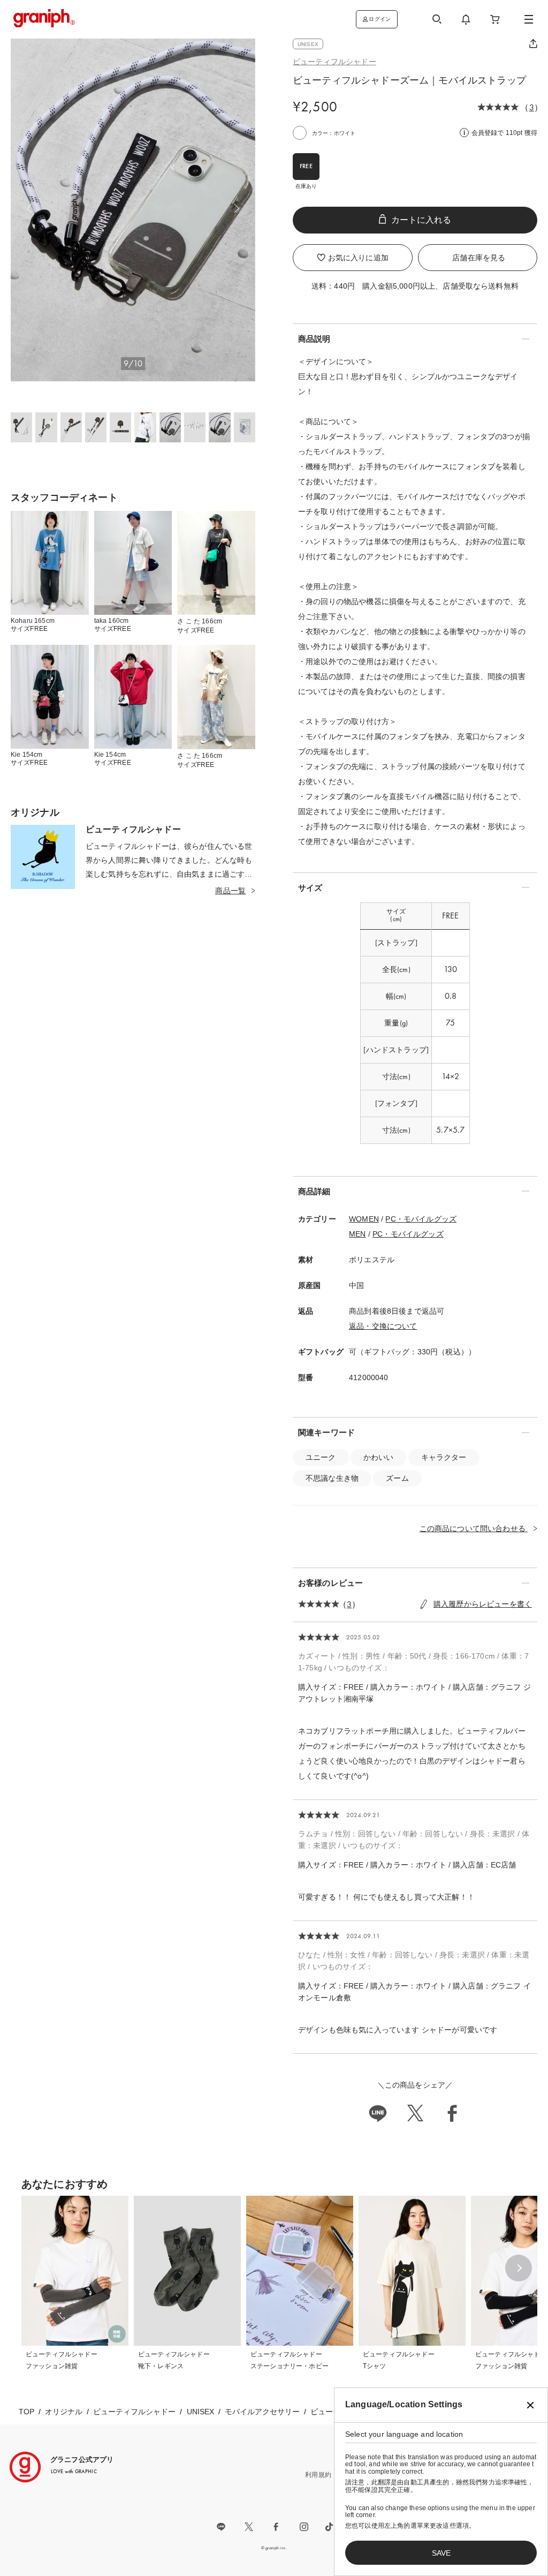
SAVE (441, 2553)
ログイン (380, 19)
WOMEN (364, 1219)
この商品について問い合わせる (474, 1528)
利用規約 (318, 2475)
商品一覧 (230, 891)
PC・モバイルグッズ (421, 1219)
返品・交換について (383, 1326)
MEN (357, 1234)
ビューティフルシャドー (334, 62)
